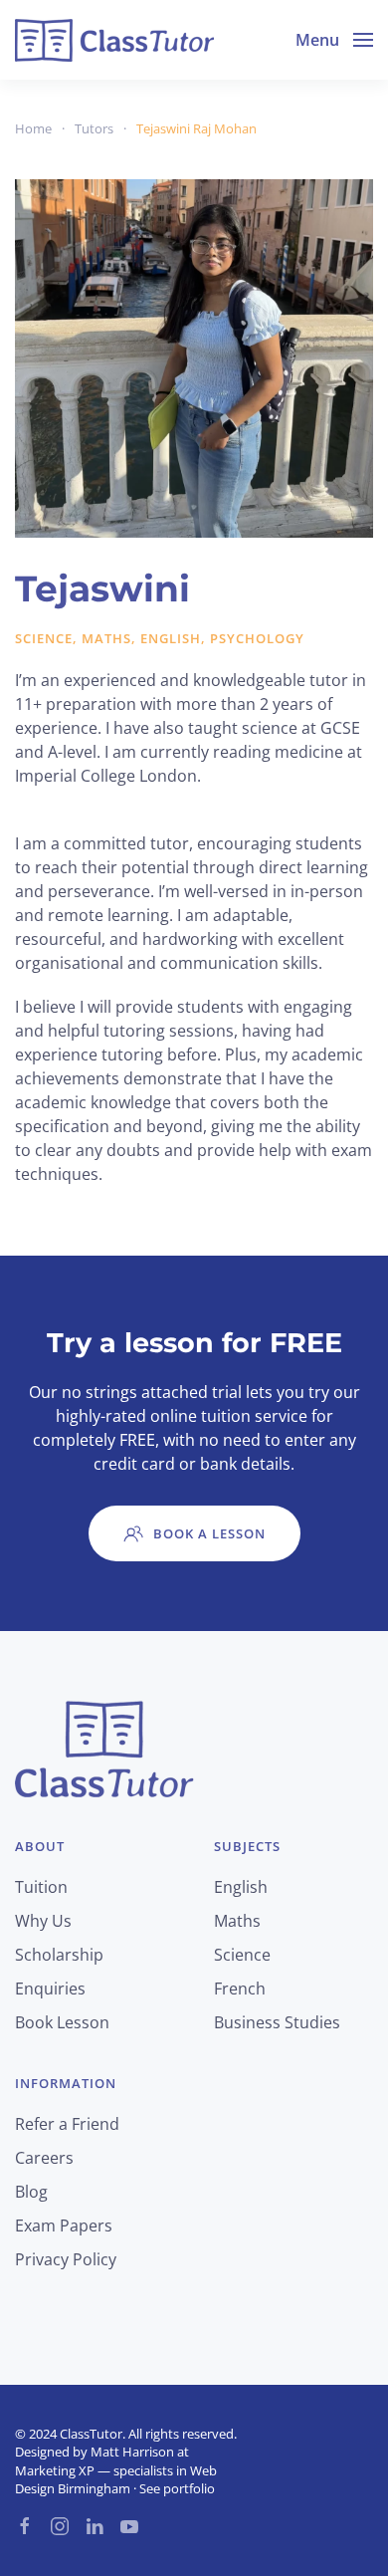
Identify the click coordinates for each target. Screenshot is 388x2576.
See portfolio (177, 2488)
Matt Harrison (132, 2452)
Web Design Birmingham (116, 2479)
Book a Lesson (209, 1533)
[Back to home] (114, 40)
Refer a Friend (67, 2124)
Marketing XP (55, 2470)
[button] (334, 40)
